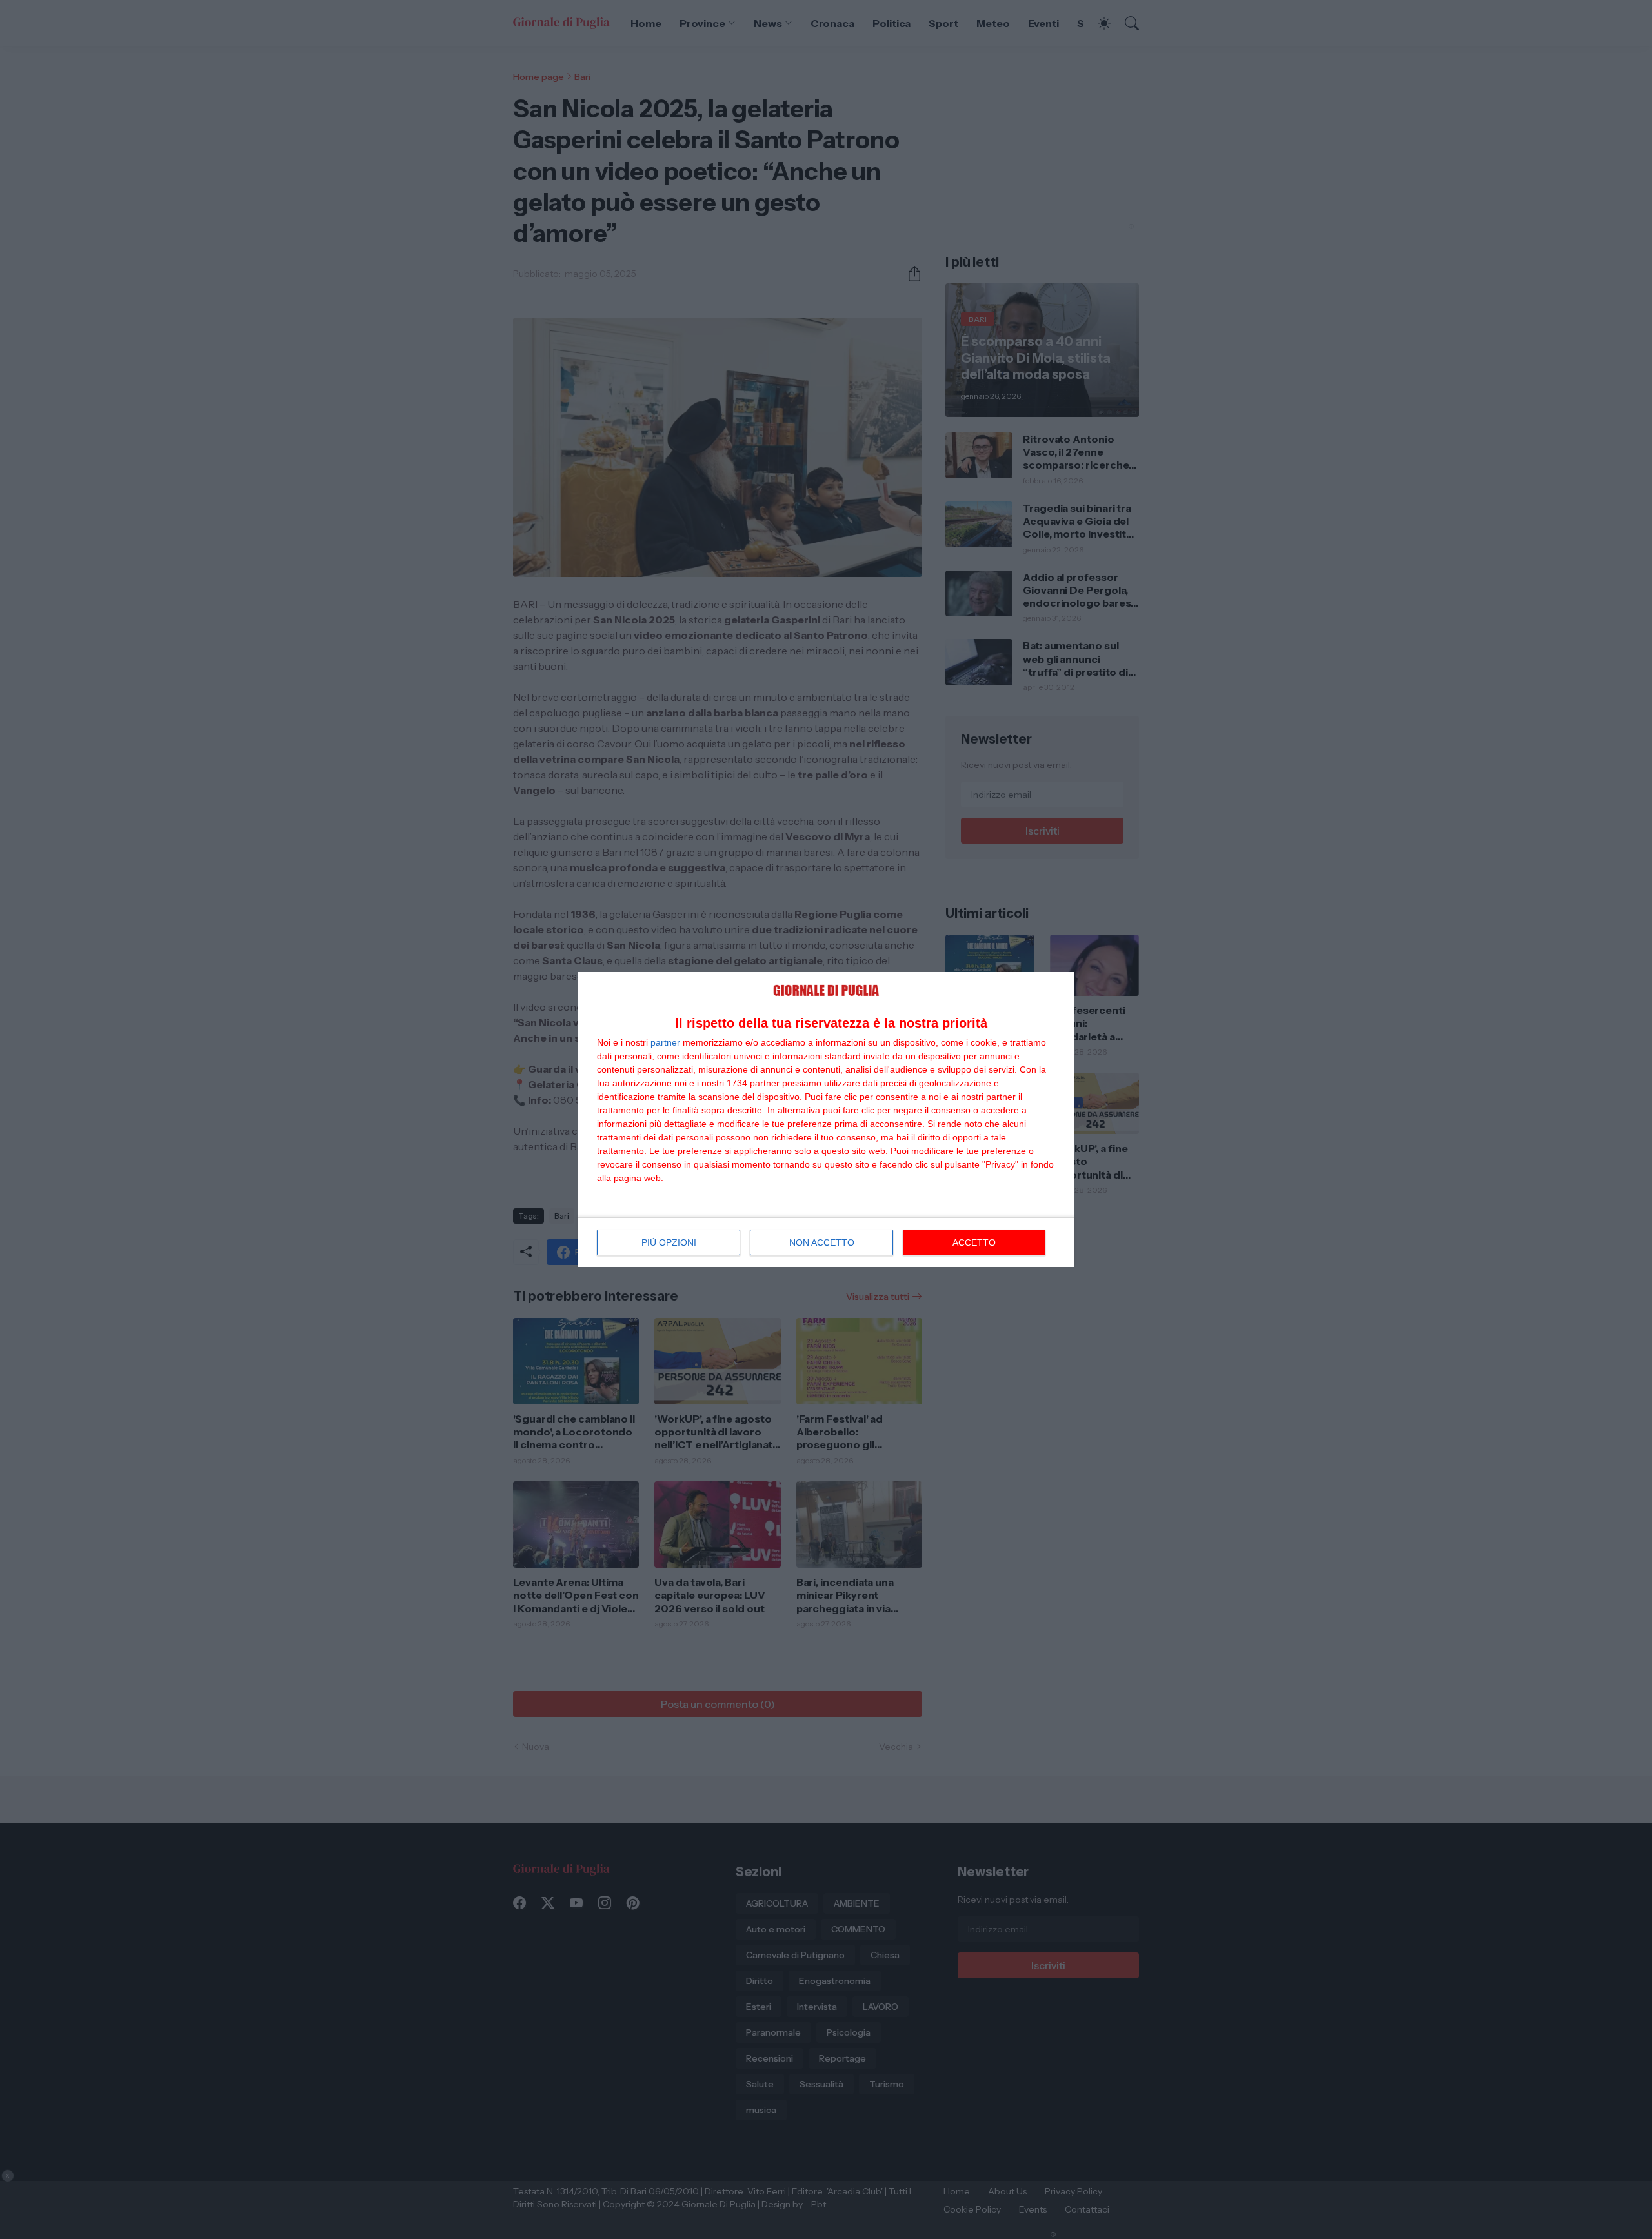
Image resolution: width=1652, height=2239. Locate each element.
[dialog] (826, 1119)
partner (665, 1042)
